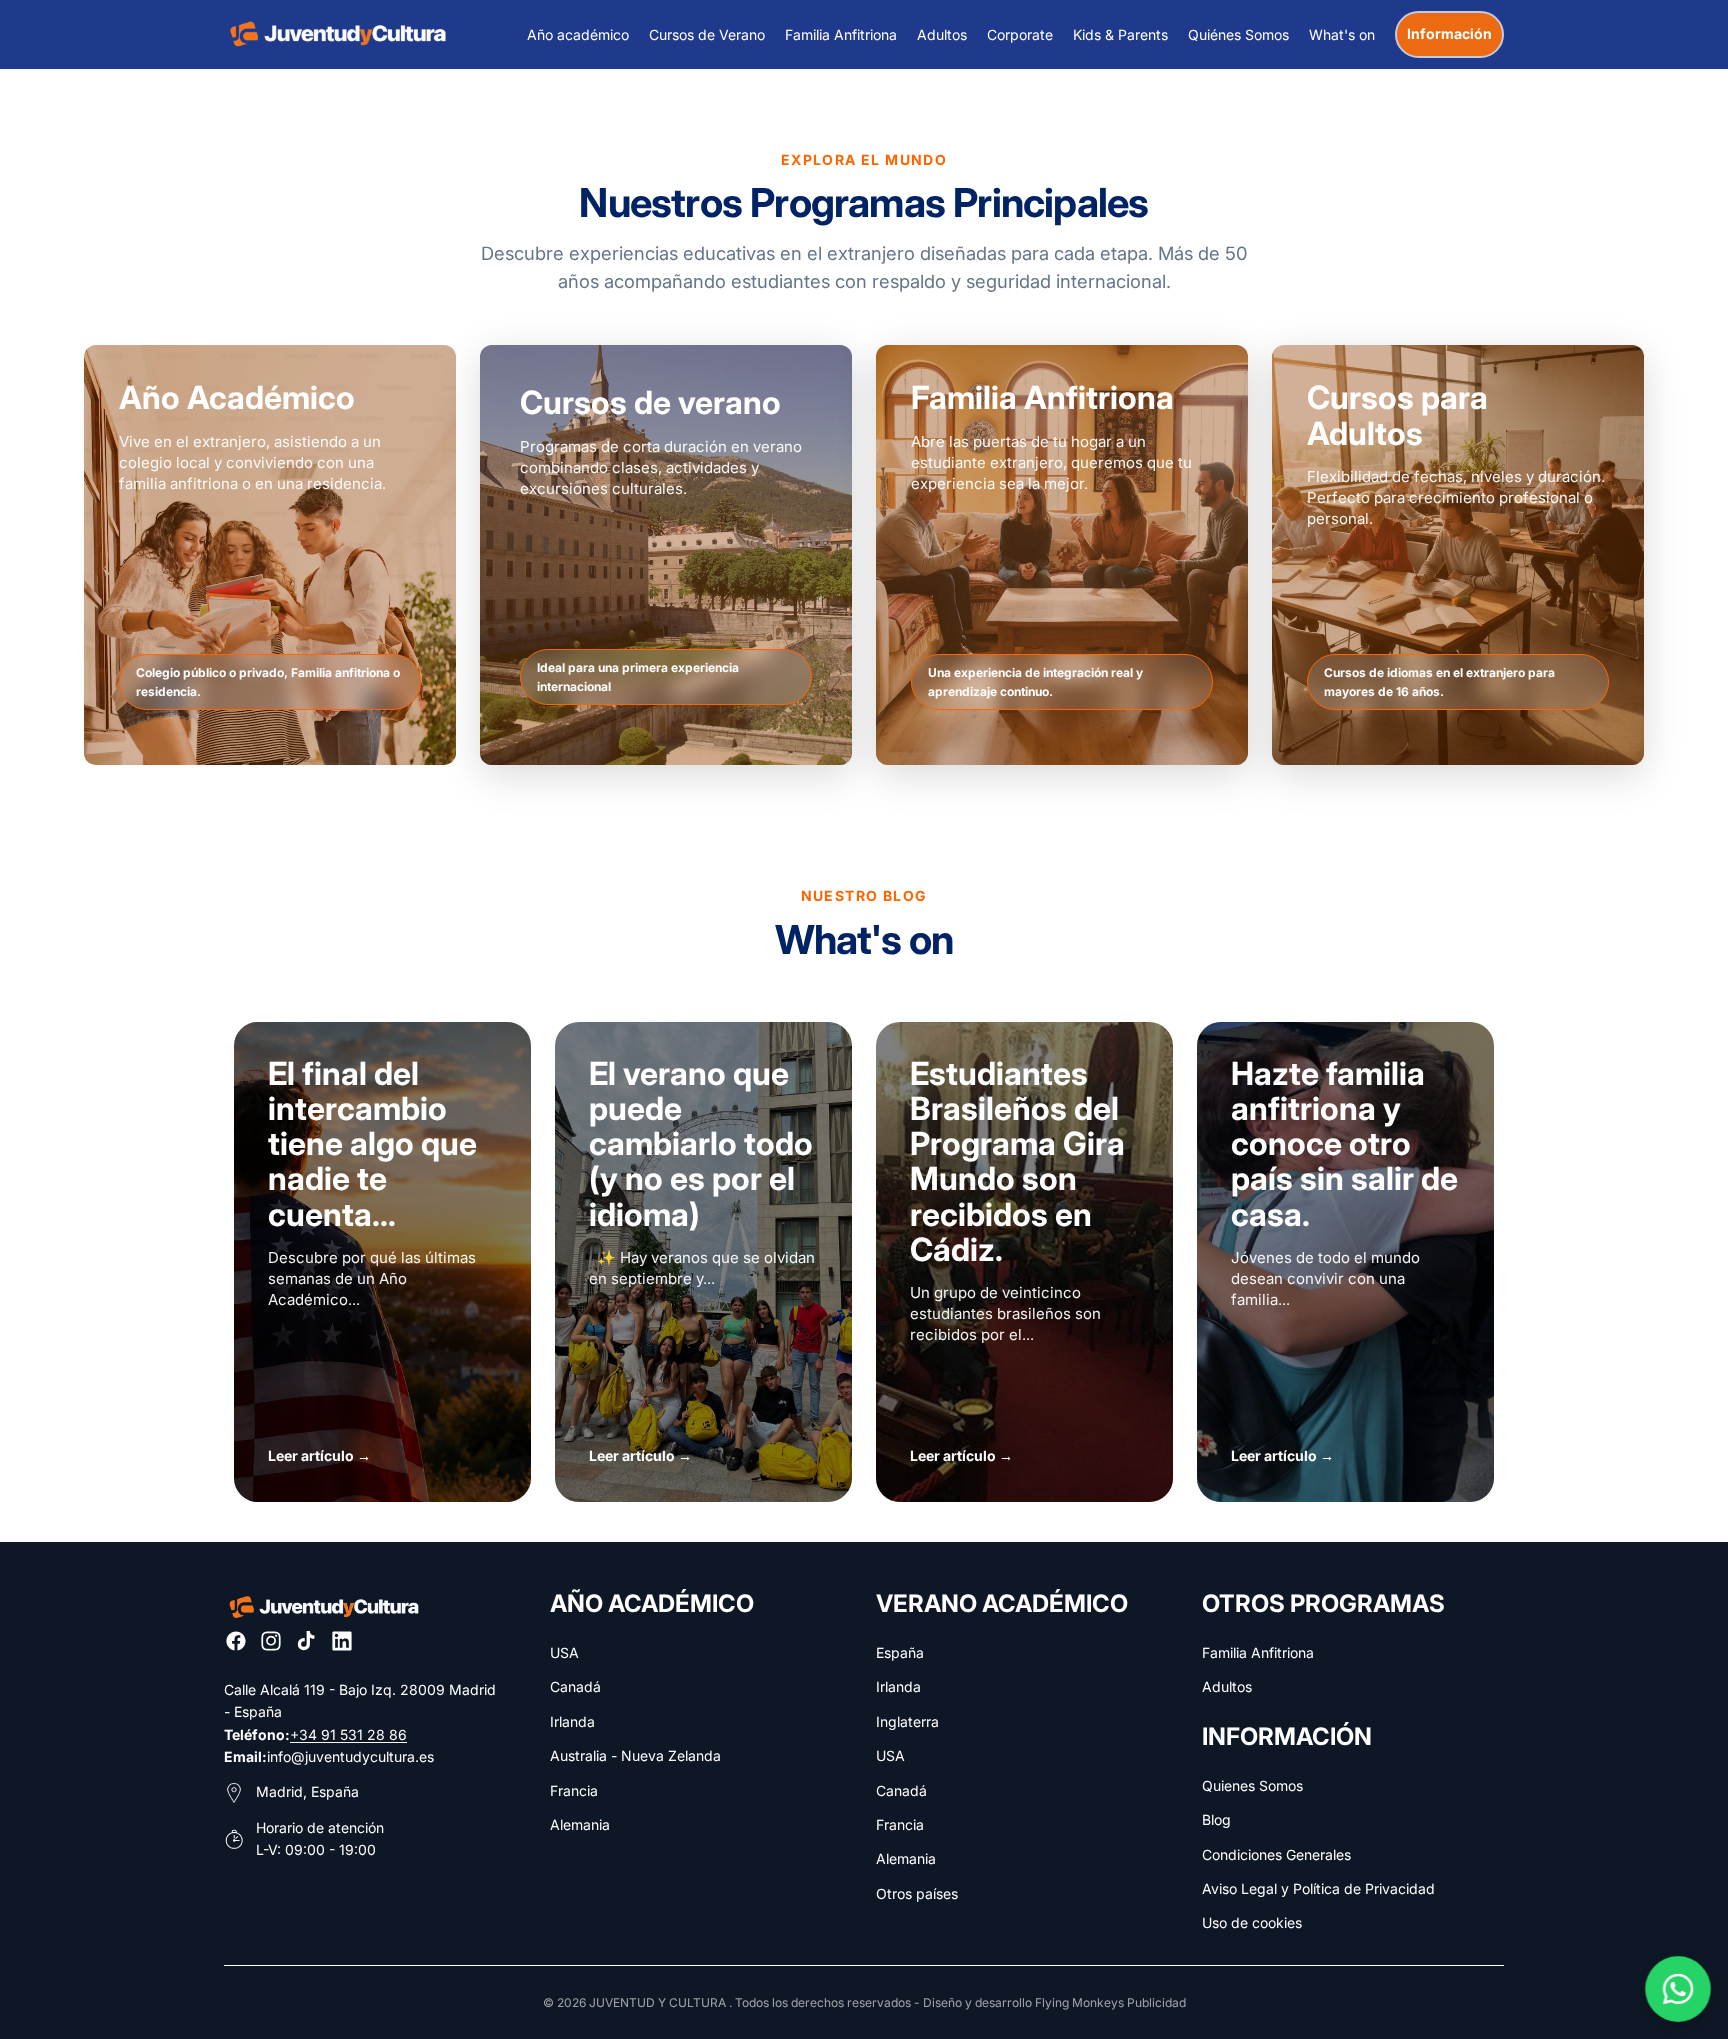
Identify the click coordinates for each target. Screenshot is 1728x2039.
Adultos (1227, 1686)
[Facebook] (236, 1641)
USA (564, 1652)
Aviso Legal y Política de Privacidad (1318, 1888)
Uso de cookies (1252, 1922)
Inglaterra (907, 1721)
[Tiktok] (306, 1641)
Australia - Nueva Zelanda (635, 1755)
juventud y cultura (657, 2002)
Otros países (917, 1893)
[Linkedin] (342, 1641)
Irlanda (572, 1721)
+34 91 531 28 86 (348, 1734)
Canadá (575, 1686)
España (900, 1652)
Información (1449, 33)
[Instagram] (271, 1641)
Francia (574, 1790)
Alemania (580, 1824)
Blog (1216, 1819)
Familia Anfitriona (1258, 1652)
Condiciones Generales (1276, 1854)
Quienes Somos (1252, 1785)
